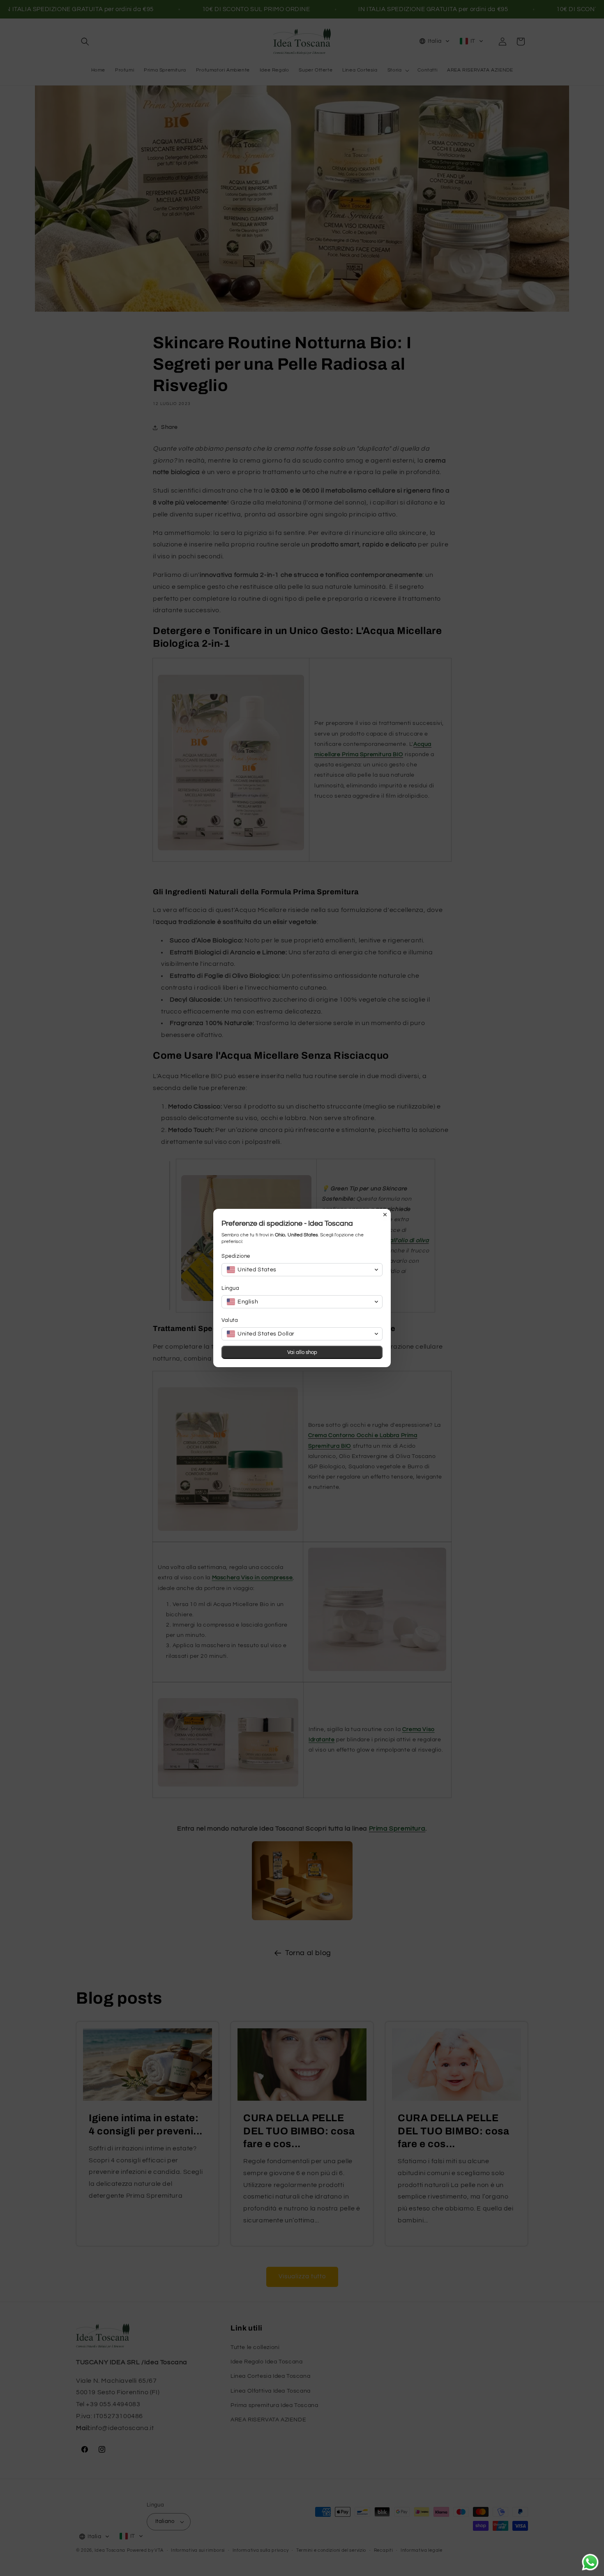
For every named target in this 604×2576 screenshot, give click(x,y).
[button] (302, 1270)
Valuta (230, 1320)
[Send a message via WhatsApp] (590, 2562)
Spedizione (236, 1256)
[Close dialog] (385, 1215)
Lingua (231, 1288)
